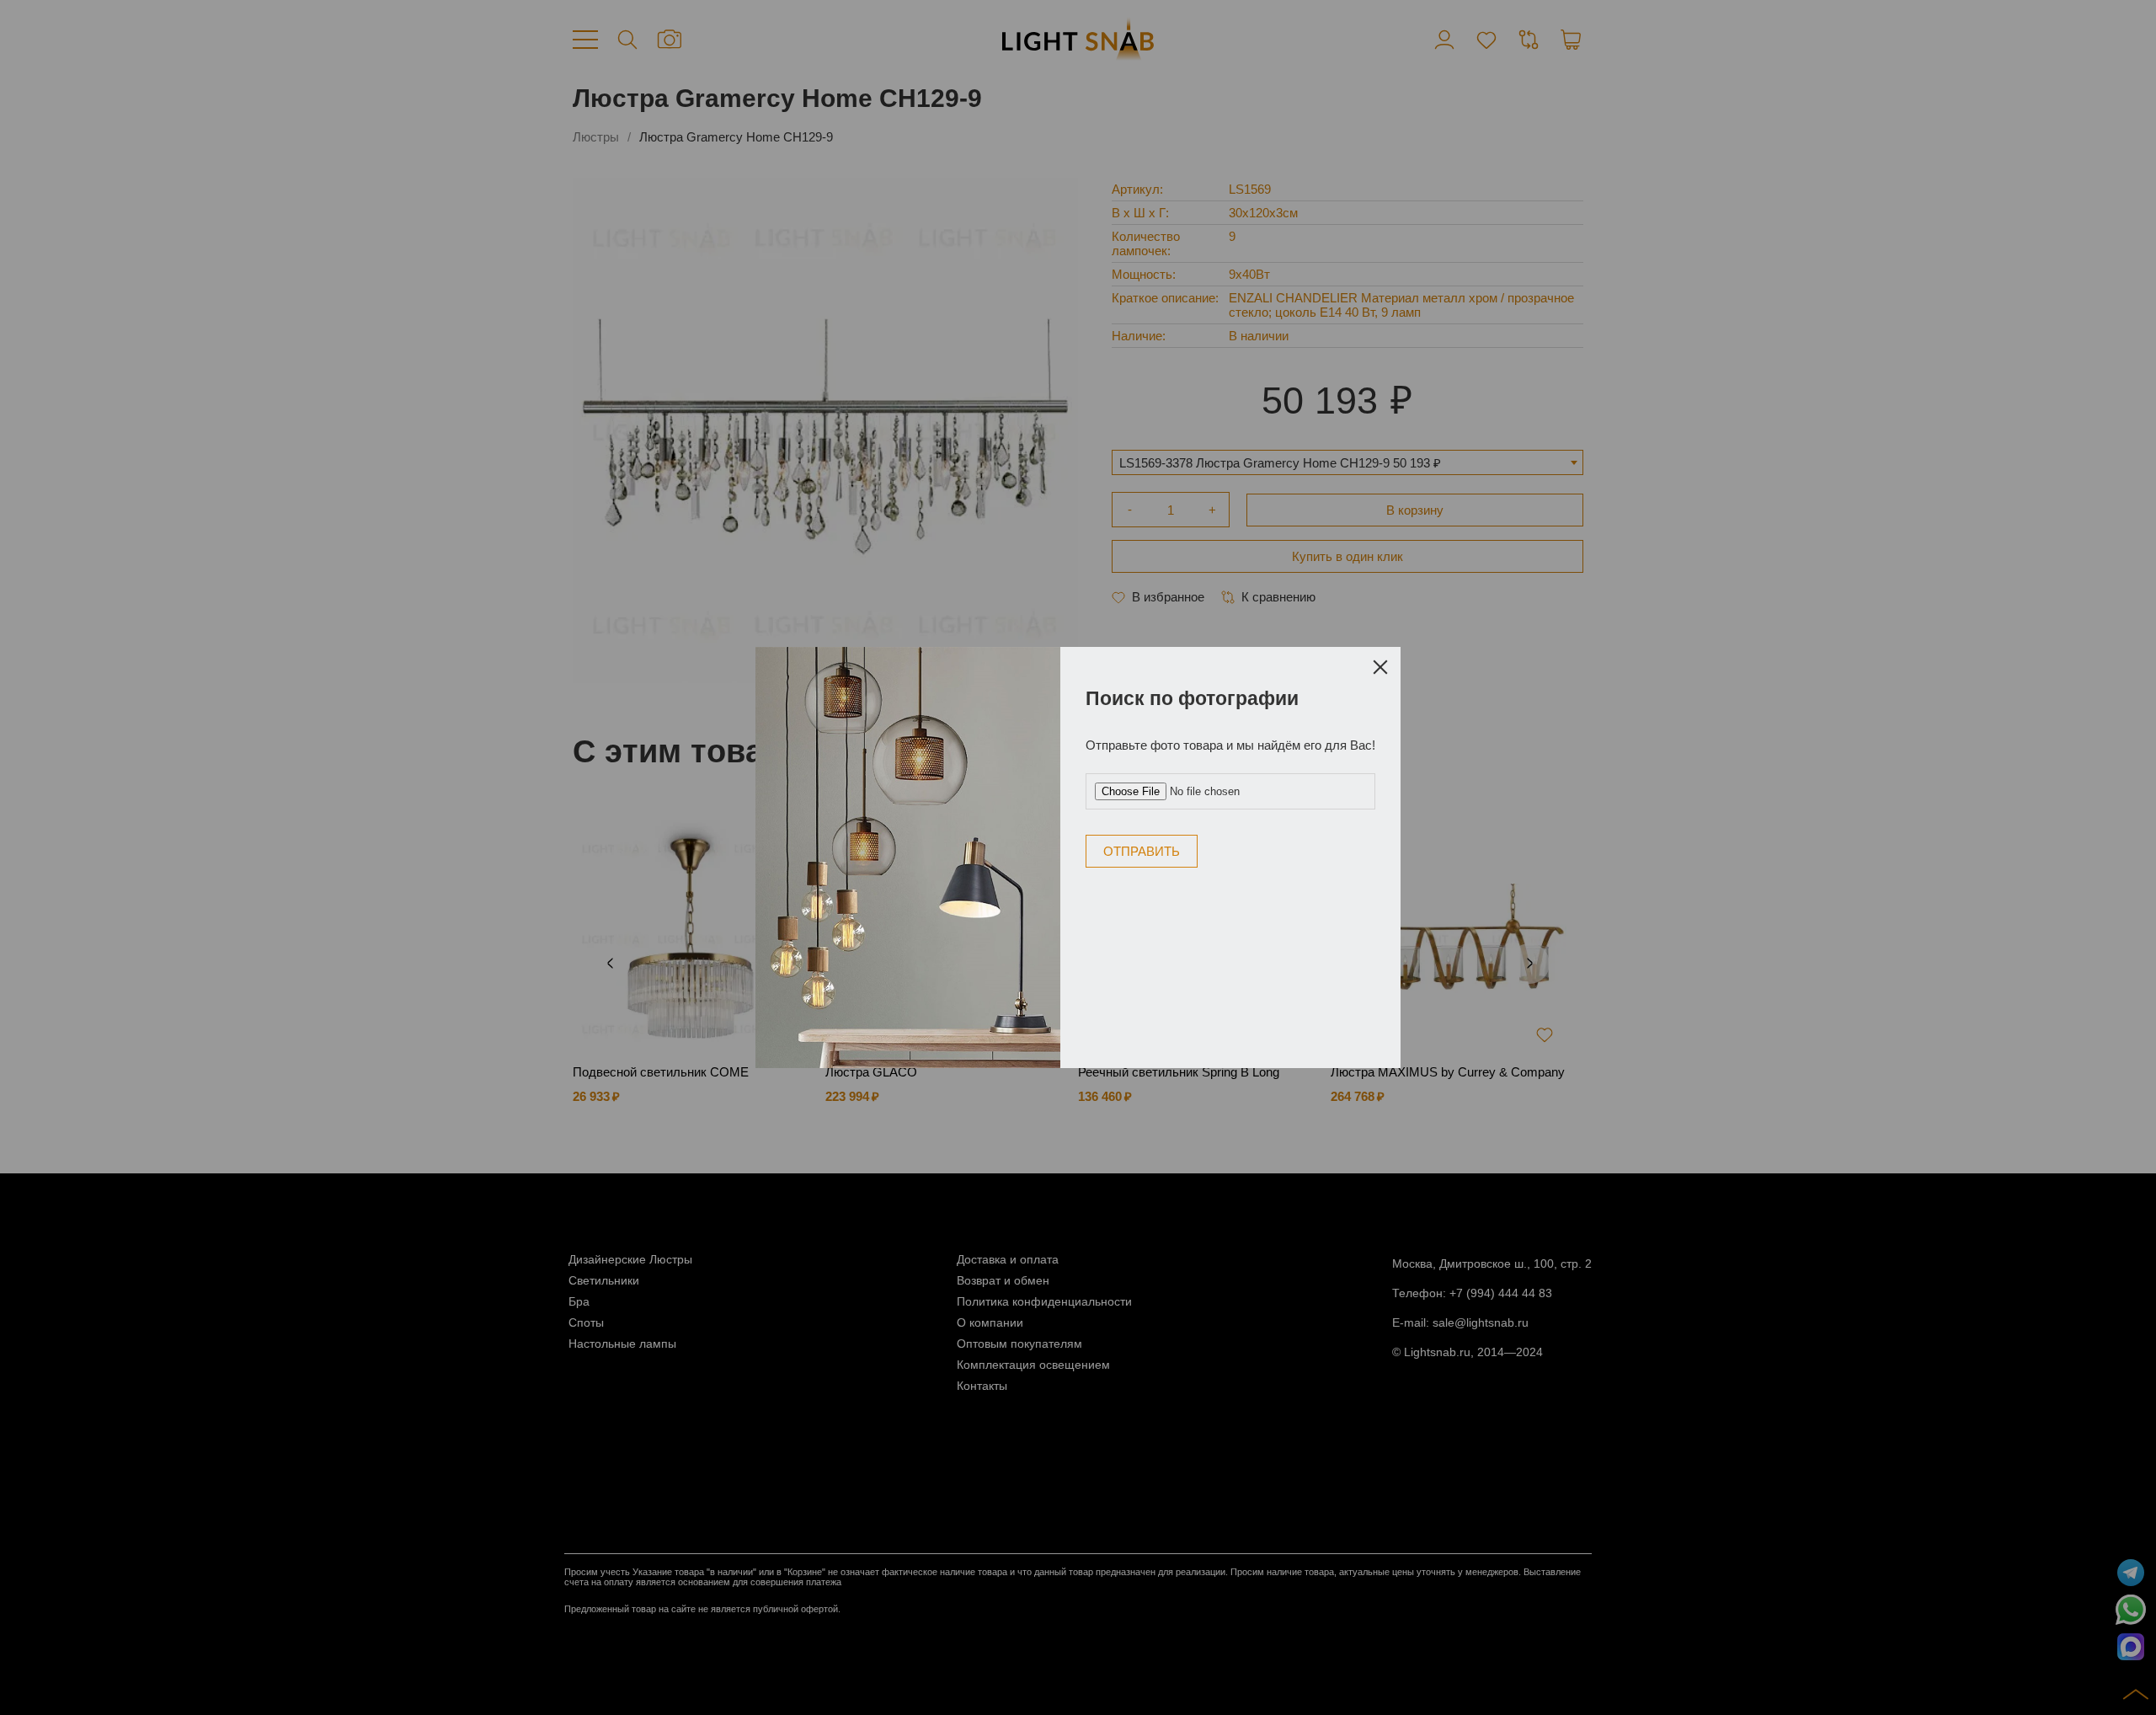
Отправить (1142, 851)
